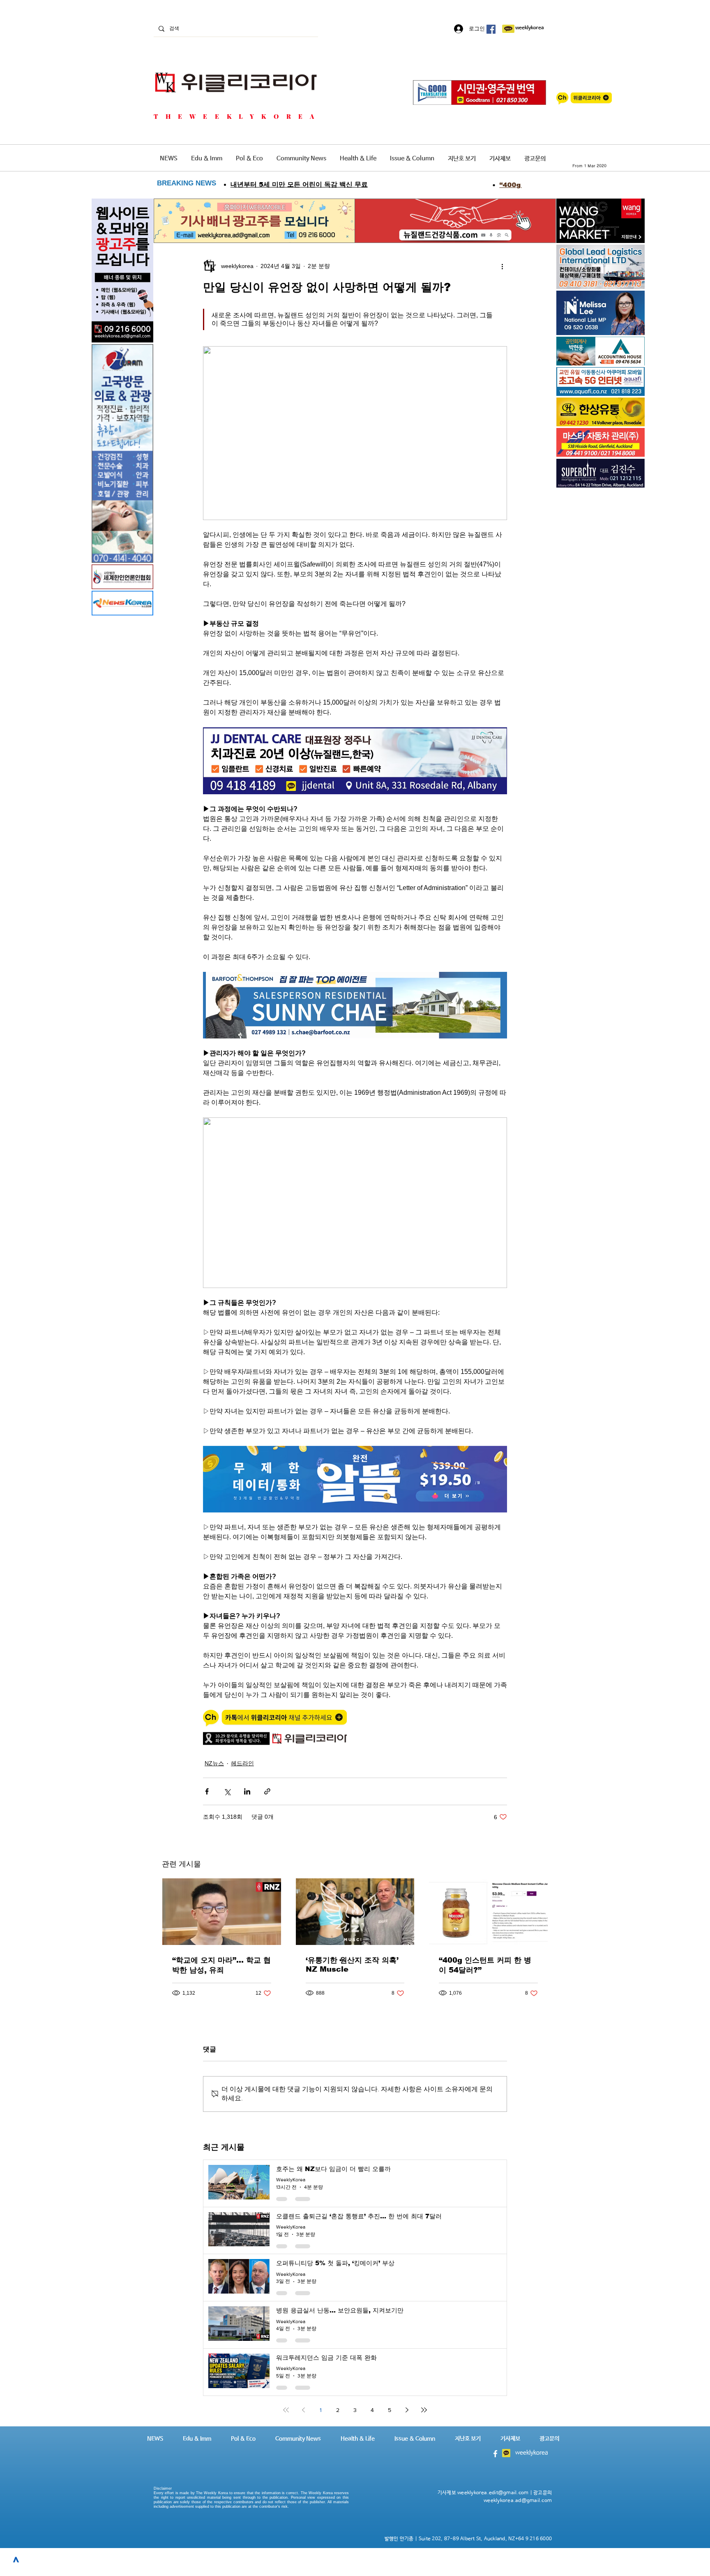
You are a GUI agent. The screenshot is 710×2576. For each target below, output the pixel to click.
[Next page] (407, 2410)
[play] (627, 389)
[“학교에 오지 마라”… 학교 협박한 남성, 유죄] (222, 1912)
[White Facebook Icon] (495, 2454)
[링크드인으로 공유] (247, 1791)
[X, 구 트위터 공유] (227, 1791)
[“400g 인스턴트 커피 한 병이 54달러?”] (488, 1912)
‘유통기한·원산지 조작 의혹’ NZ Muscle (352, 1965)
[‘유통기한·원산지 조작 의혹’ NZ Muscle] (355, 1912)
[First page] (286, 2410)
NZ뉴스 (214, 1763)
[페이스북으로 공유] (207, 1791)
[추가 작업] (502, 266)
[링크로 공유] (267, 1791)
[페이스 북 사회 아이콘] (491, 29)
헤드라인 (242, 1763)
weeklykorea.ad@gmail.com (518, 2501)
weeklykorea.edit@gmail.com (493, 2493)
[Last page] (424, 2410)
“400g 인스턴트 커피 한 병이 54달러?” (485, 1965)
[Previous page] (303, 2410)
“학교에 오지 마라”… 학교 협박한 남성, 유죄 (221, 1965)
